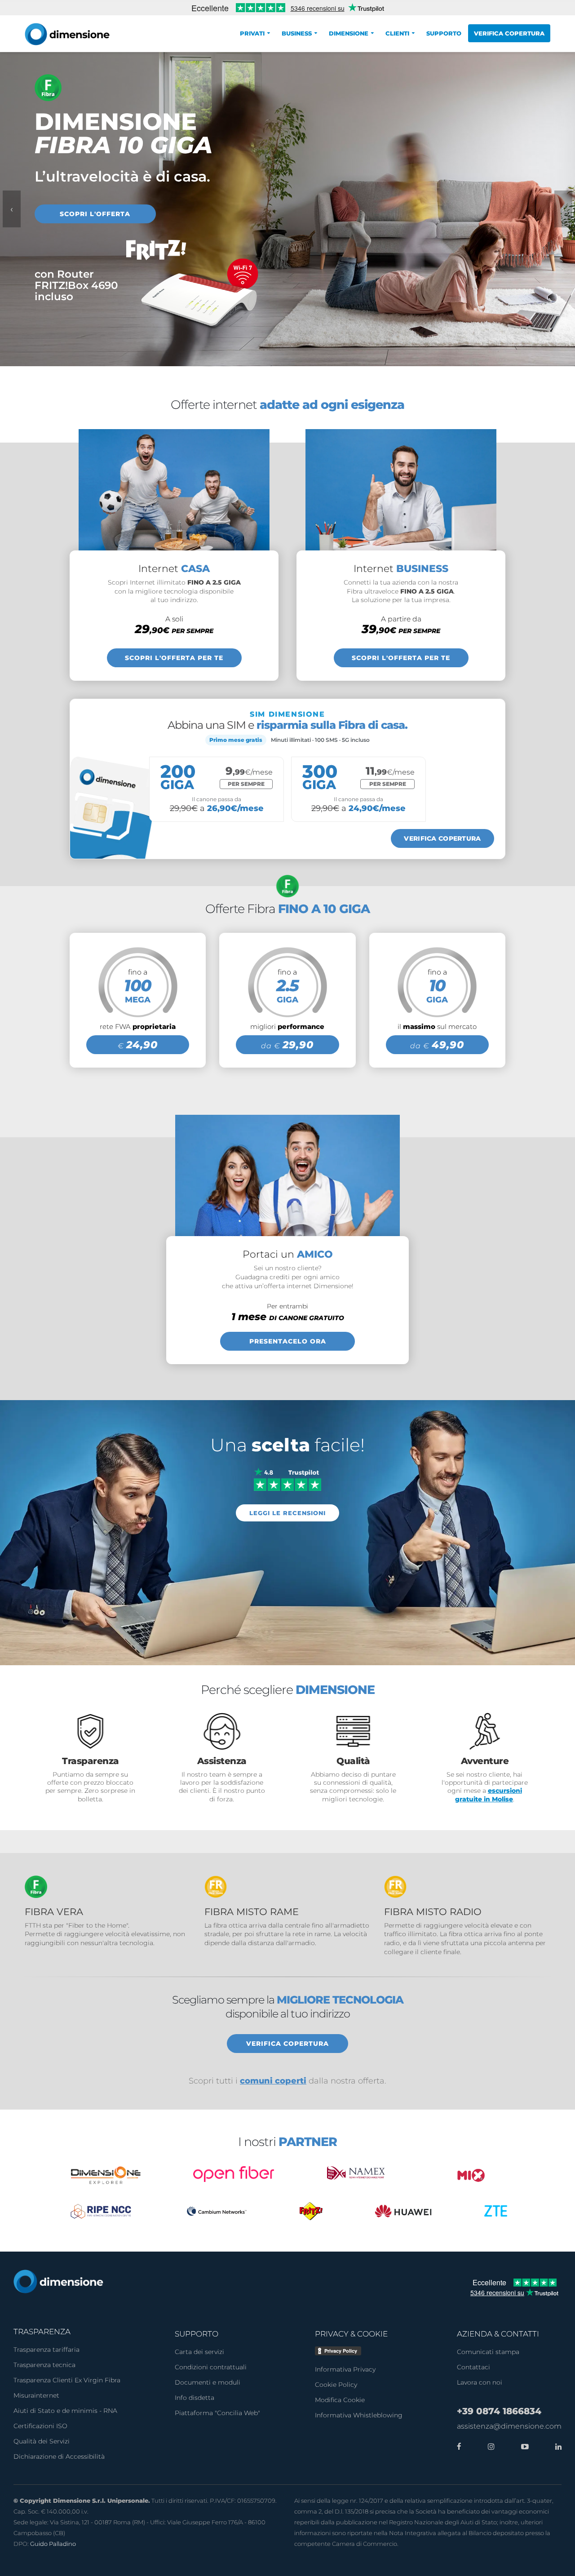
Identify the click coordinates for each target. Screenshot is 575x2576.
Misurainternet (36, 2395)
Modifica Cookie (340, 2400)
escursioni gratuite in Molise (489, 1795)
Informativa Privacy (345, 2369)
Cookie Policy (336, 2385)
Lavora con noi (480, 2382)
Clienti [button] (397, 33)
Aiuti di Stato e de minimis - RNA (65, 2411)
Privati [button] (252, 33)
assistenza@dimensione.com (509, 2426)
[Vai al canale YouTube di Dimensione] (523, 2447)
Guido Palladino (53, 2544)
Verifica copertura (509, 33)
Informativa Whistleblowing (359, 2415)
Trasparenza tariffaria (46, 2350)
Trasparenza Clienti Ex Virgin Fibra (67, 2380)
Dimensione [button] (349, 33)
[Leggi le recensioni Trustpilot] (287, 1479)
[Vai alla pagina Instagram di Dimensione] (489, 2447)
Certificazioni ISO (40, 2426)
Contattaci (473, 2367)
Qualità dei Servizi (42, 2441)
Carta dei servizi (199, 2352)
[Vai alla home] (58, 2281)
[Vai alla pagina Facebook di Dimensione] (459, 2447)
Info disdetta (195, 2398)
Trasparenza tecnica (44, 2365)
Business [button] (297, 33)
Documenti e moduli (208, 2382)
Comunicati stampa (488, 2352)
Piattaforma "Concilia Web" (217, 2413)
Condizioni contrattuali (211, 2367)
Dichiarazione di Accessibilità (59, 2456)
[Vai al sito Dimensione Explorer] (106, 2175)
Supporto (444, 33)
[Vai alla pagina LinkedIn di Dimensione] (556, 2447)
